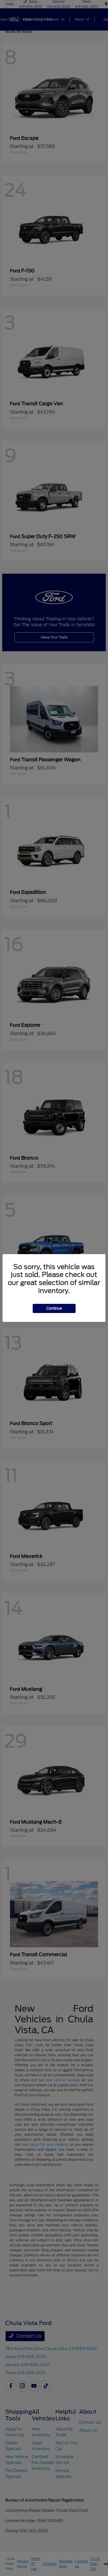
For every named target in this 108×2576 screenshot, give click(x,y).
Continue (54, 1308)
